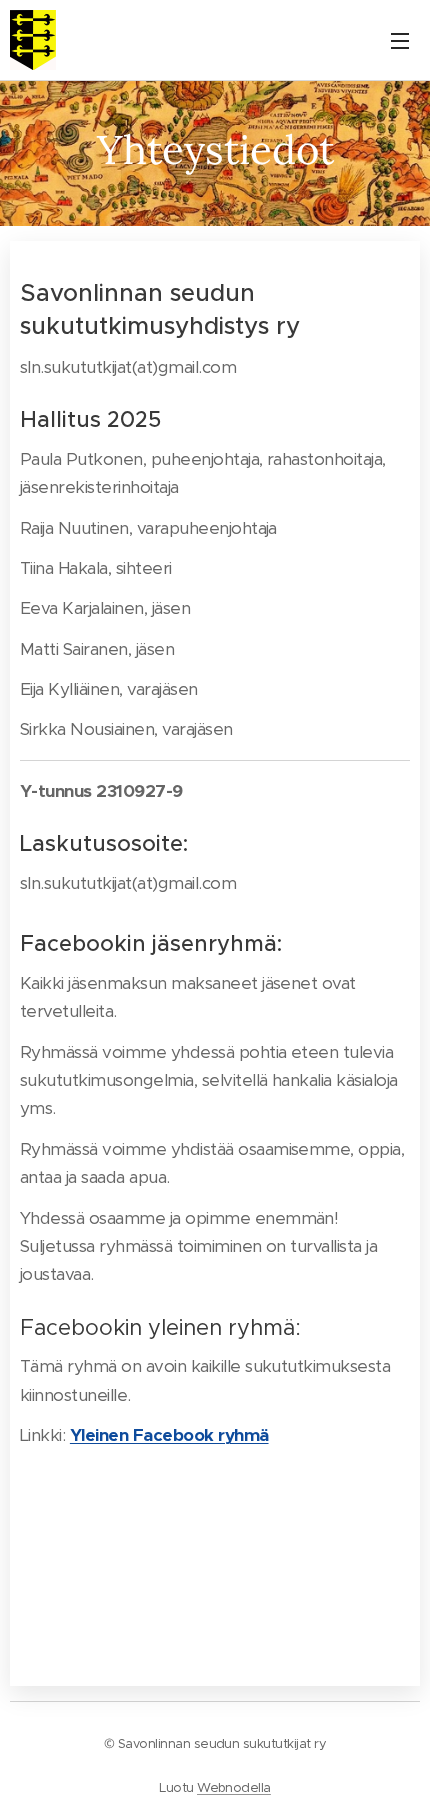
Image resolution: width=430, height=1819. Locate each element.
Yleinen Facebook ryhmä (169, 1435)
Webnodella (234, 1787)
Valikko (400, 40)
